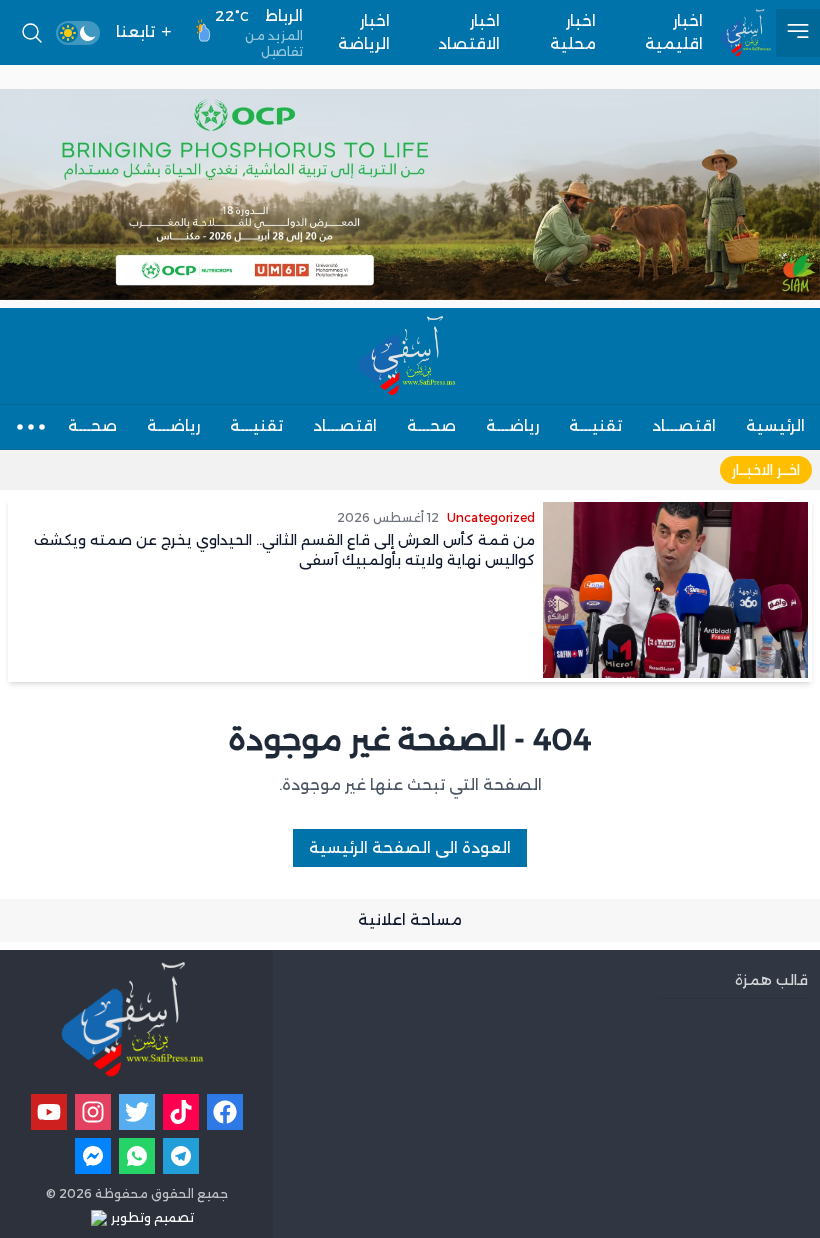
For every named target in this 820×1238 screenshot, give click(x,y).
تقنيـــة (595, 425)
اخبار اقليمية (674, 32)
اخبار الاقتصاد (469, 32)
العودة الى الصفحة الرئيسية (410, 847)
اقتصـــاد (684, 425)
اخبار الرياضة (364, 32)
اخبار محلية (573, 32)
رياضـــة (512, 425)
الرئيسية (775, 425)
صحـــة (431, 425)
